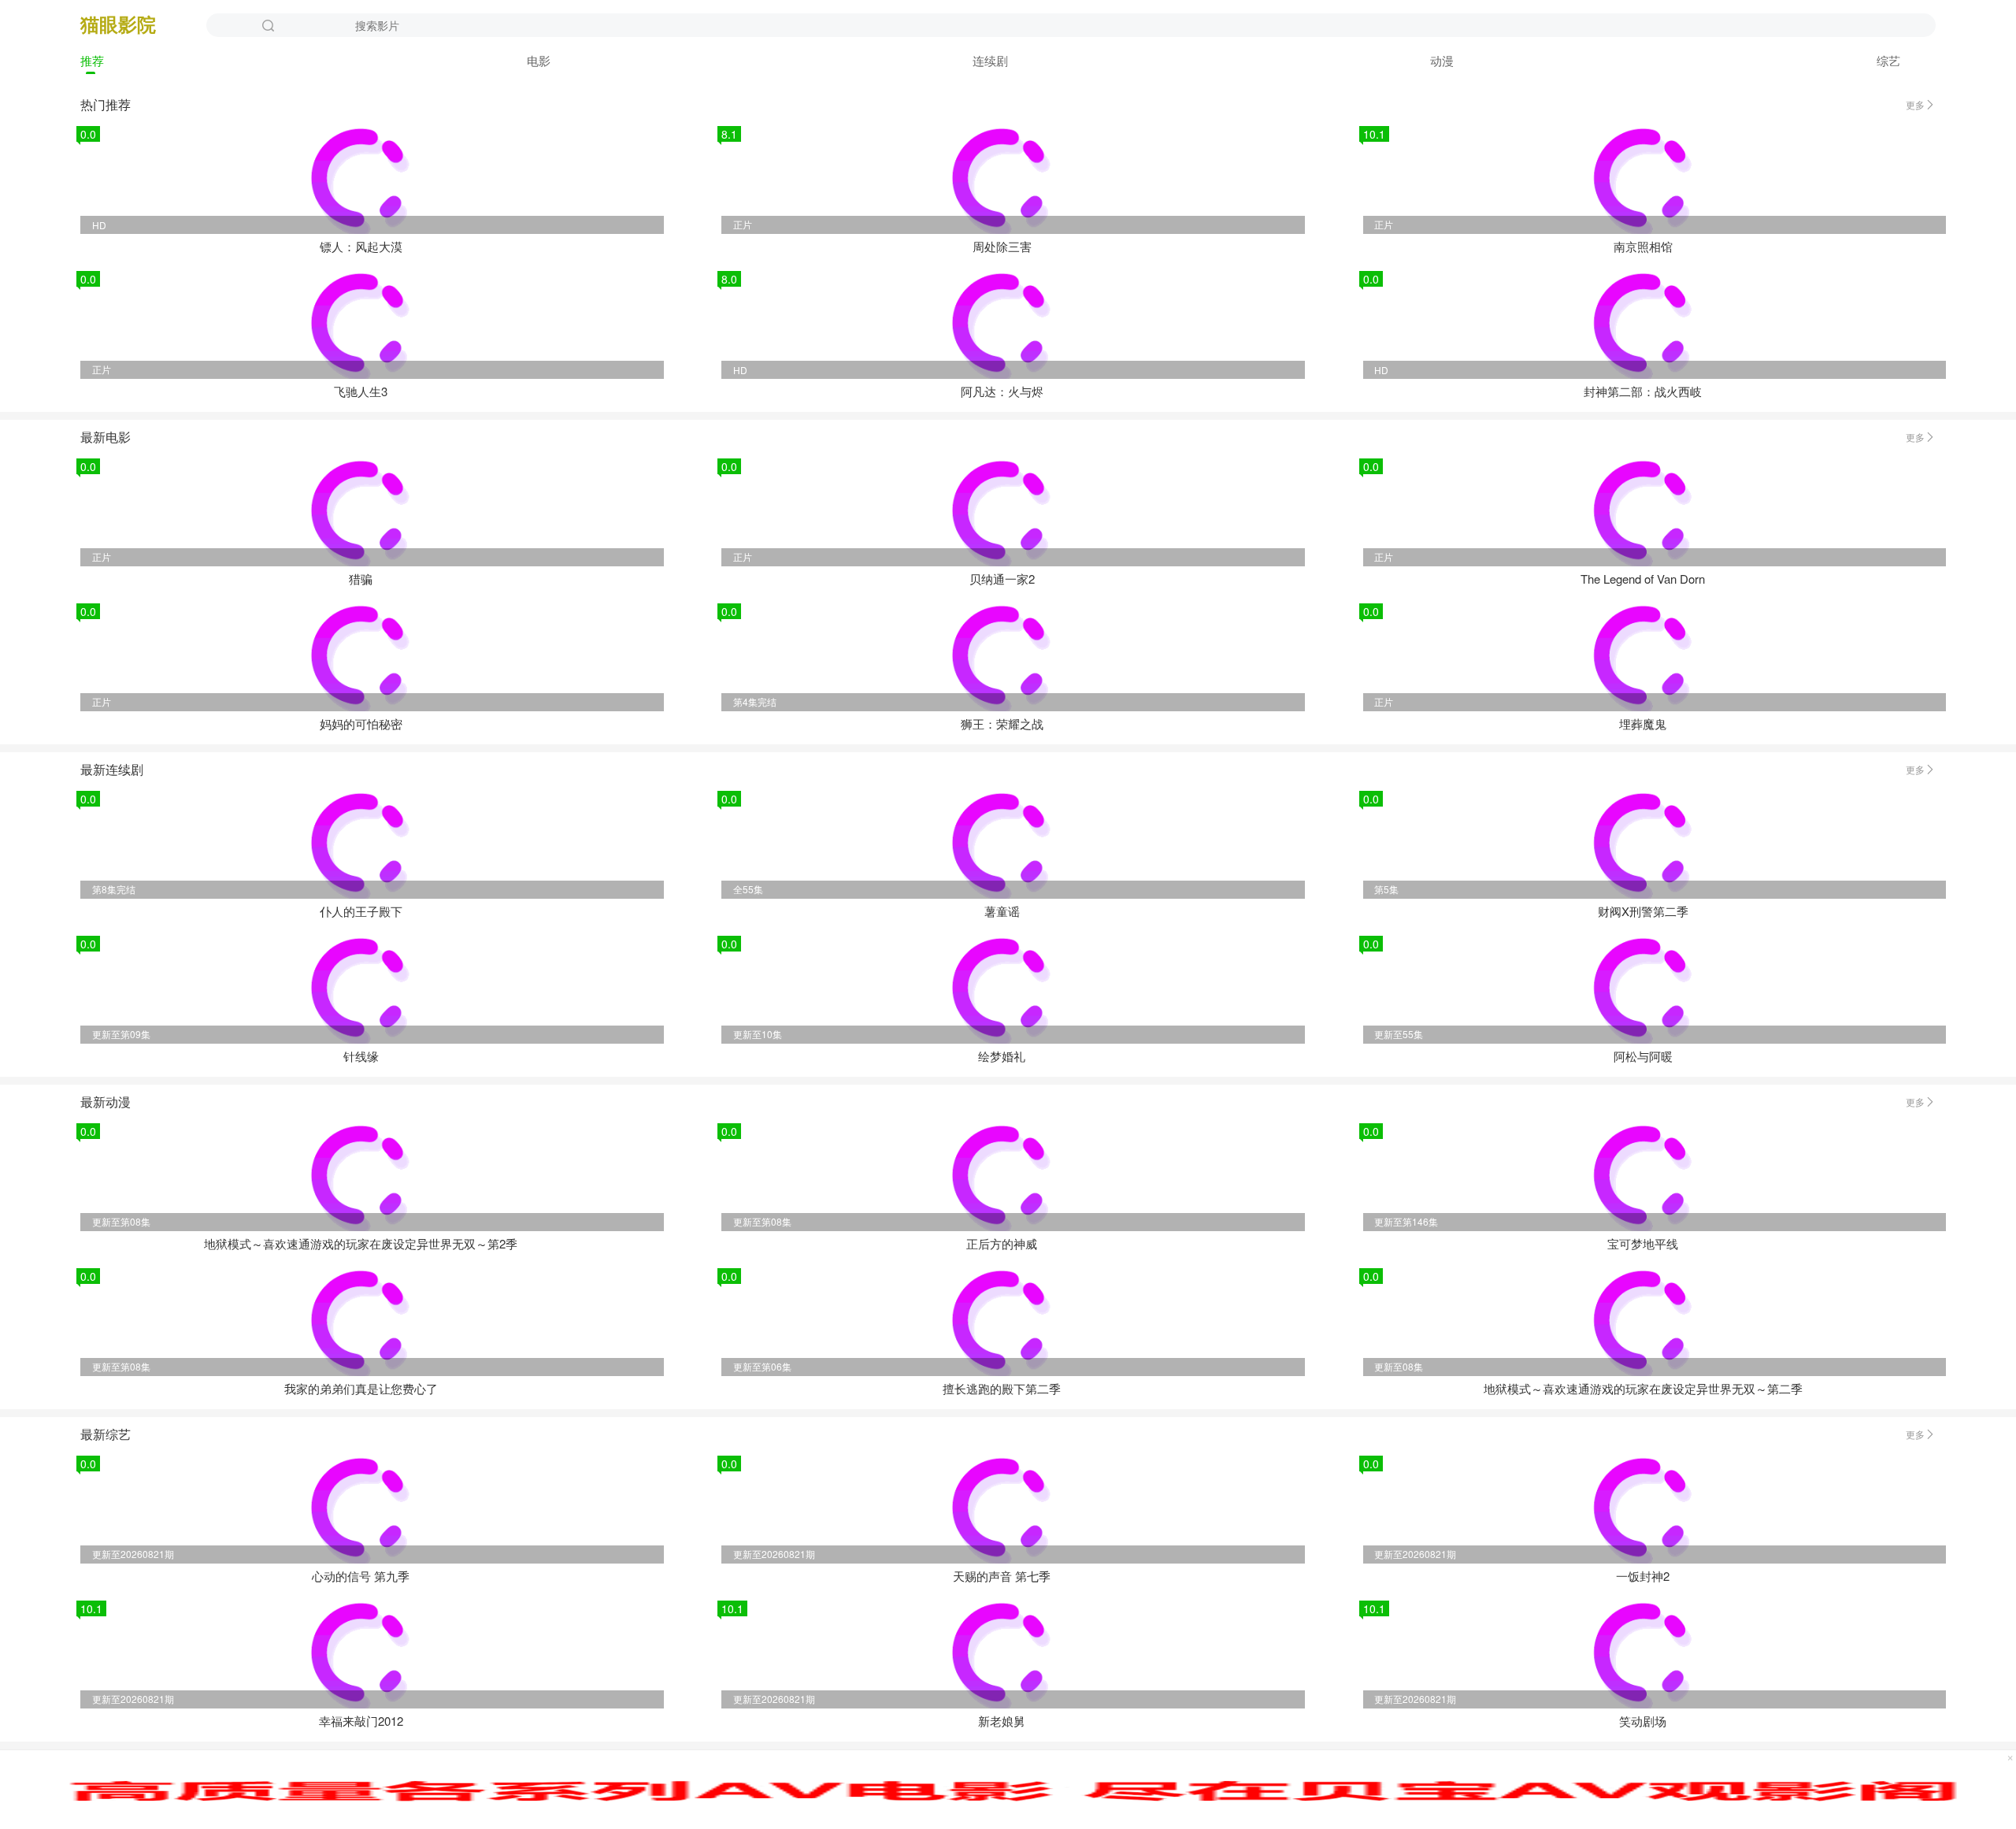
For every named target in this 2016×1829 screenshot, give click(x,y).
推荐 (92, 60)
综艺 (1888, 60)
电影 (539, 60)
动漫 (1442, 60)
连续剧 (990, 60)
